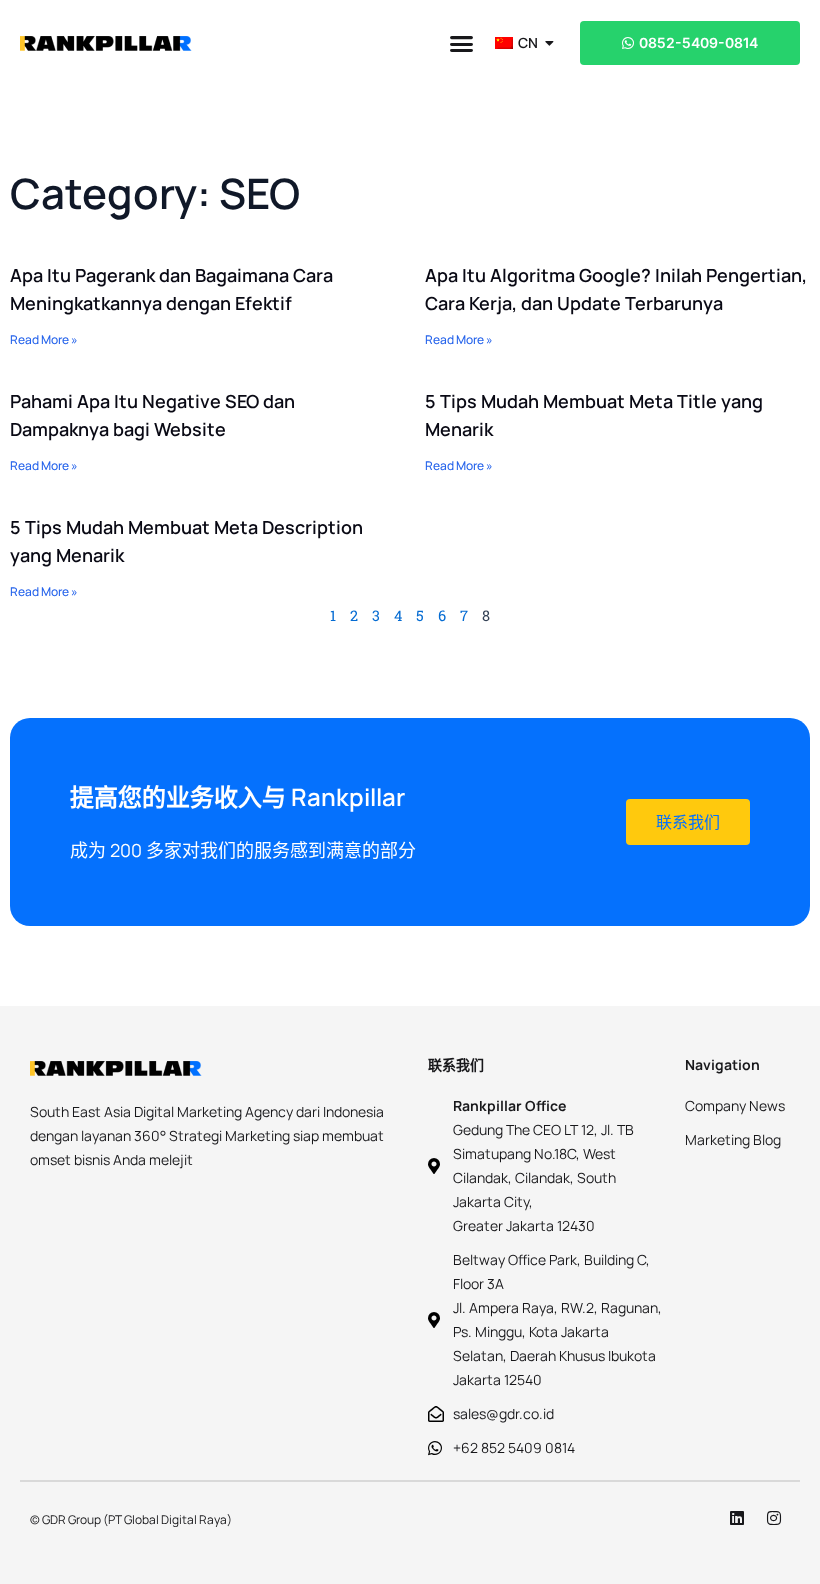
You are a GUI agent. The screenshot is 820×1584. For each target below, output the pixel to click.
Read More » (44, 339)
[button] (462, 43)
